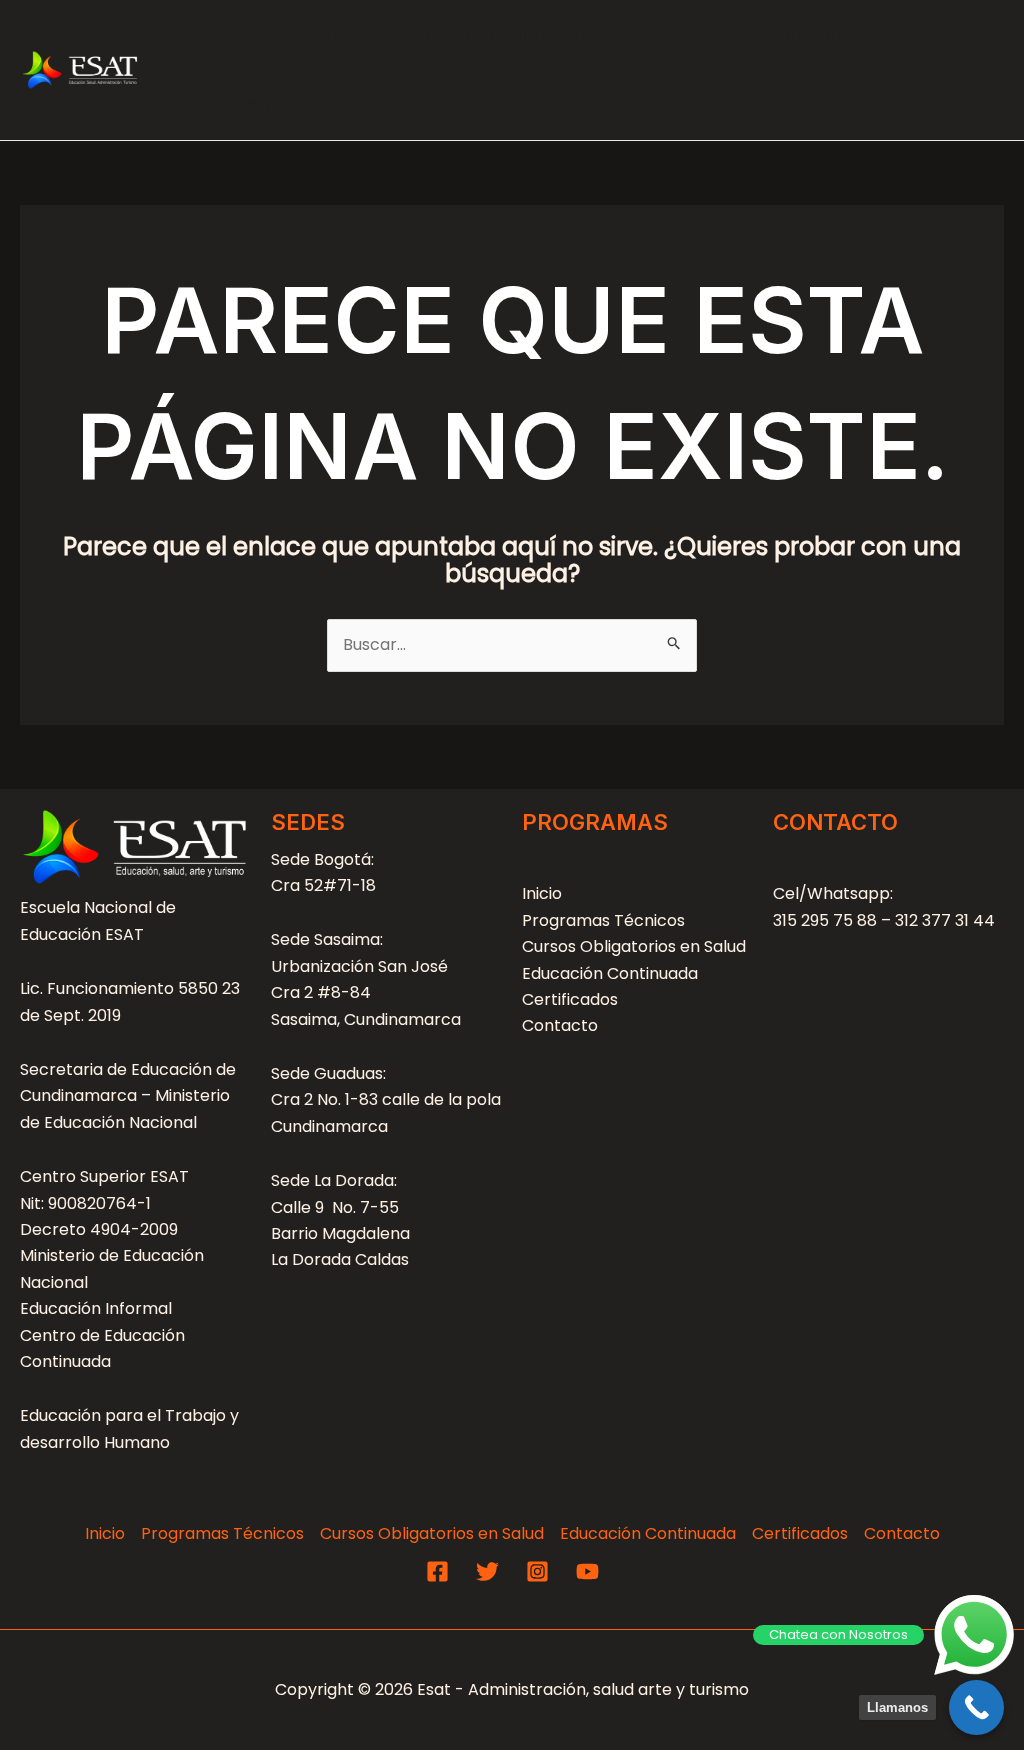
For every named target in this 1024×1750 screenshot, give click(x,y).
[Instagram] (537, 1571)
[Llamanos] (976, 1707)
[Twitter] (487, 1571)
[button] (382, 35)
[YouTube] (587, 1571)
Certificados (570, 999)
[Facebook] (437, 1571)
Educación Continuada (810, 35)
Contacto (234, 105)
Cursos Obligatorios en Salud (551, 35)
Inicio (542, 893)
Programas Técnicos (282, 35)
